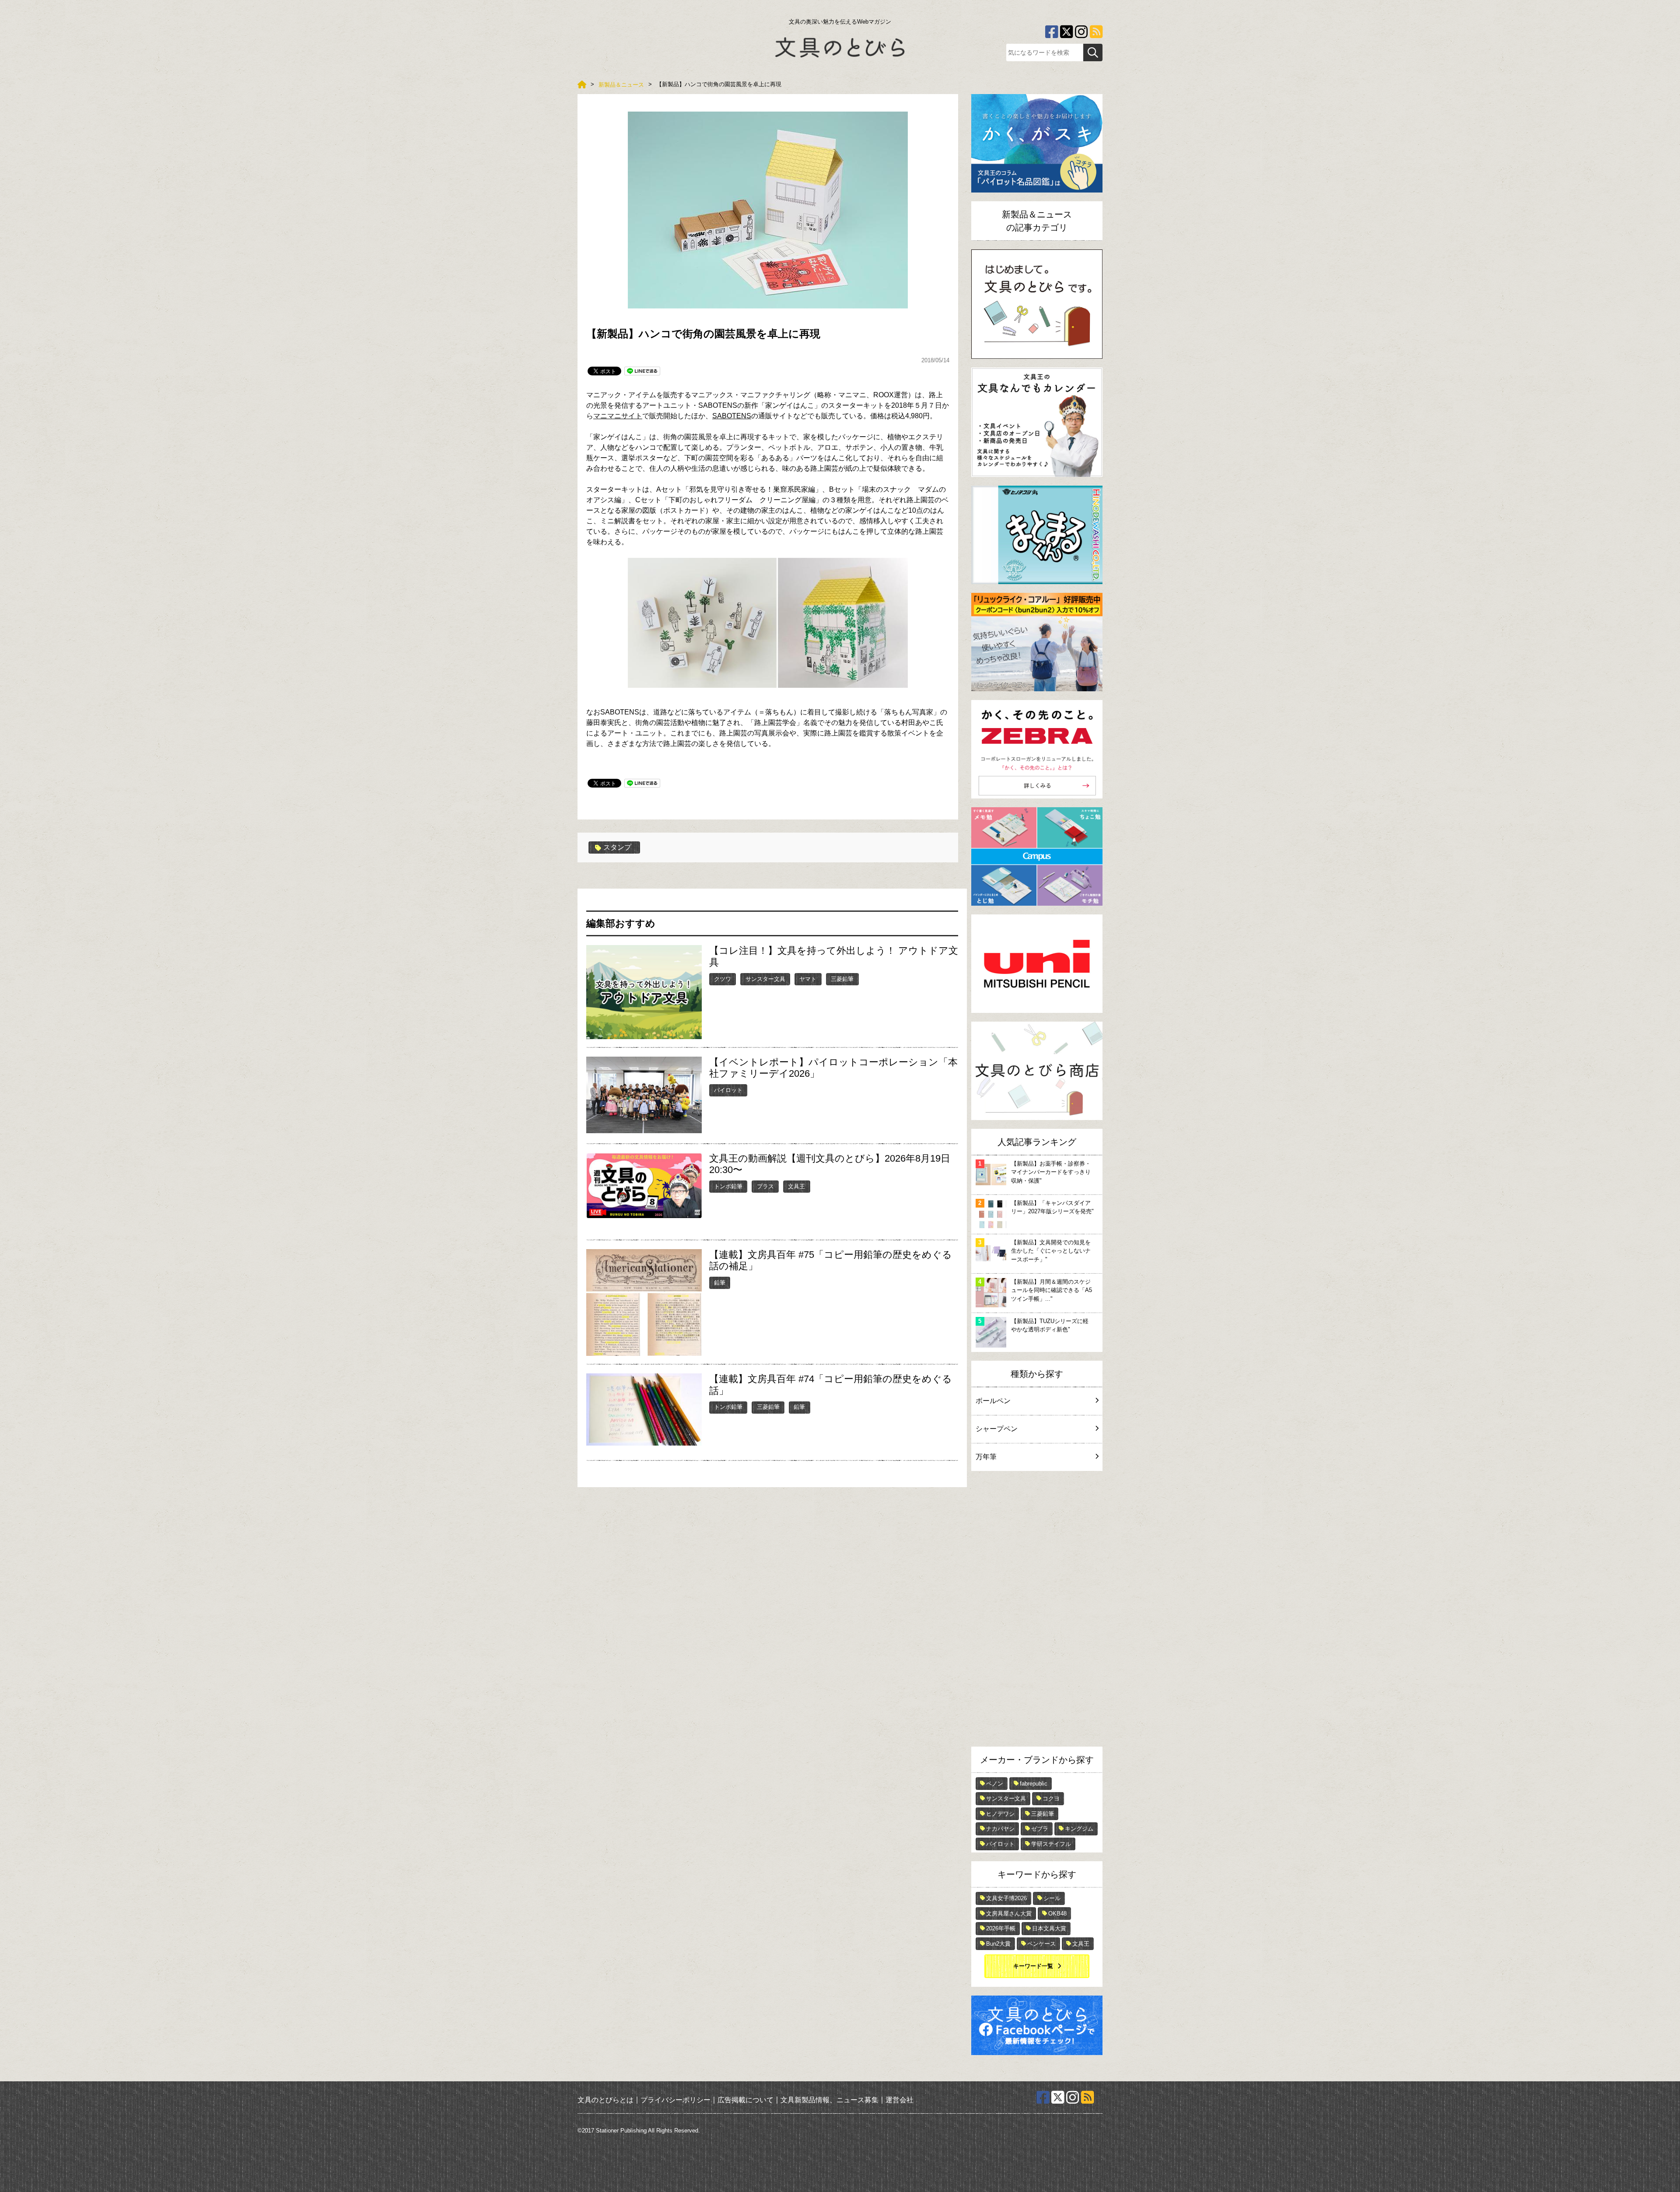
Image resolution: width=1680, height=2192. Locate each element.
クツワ (723, 979)
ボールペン (993, 1401)
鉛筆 (720, 1283)
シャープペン (997, 1429)
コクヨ (1051, 1798)
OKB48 (1057, 1914)
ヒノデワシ (1000, 1814)
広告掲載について (745, 2099)
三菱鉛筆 (842, 979)
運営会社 (899, 2099)
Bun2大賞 (998, 1944)
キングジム (1079, 1829)
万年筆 (986, 1457)
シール (1052, 1898)
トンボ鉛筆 (728, 1186)
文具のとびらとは (605, 2099)
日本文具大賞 (1049, 1928)
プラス (765, 1186)
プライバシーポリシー (675, 2099)
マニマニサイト (618, 416)
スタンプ (617, 847)
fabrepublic (1034, 1784)
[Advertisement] (1037, 1611)
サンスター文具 (765, 979)
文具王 (796, 1186)
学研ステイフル (1051, 1844)
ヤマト (808, 979)
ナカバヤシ (1000, 1829)
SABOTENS (732, 416)
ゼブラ (1040, 1829)
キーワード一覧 (1033, 1966)
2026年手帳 (1001, 1928)
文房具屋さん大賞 (1009, 1914)
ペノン (995, 1784)
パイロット (728, 1090)
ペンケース (1041, 1944)
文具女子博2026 (1006, 1898)
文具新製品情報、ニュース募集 (829, 2099)
